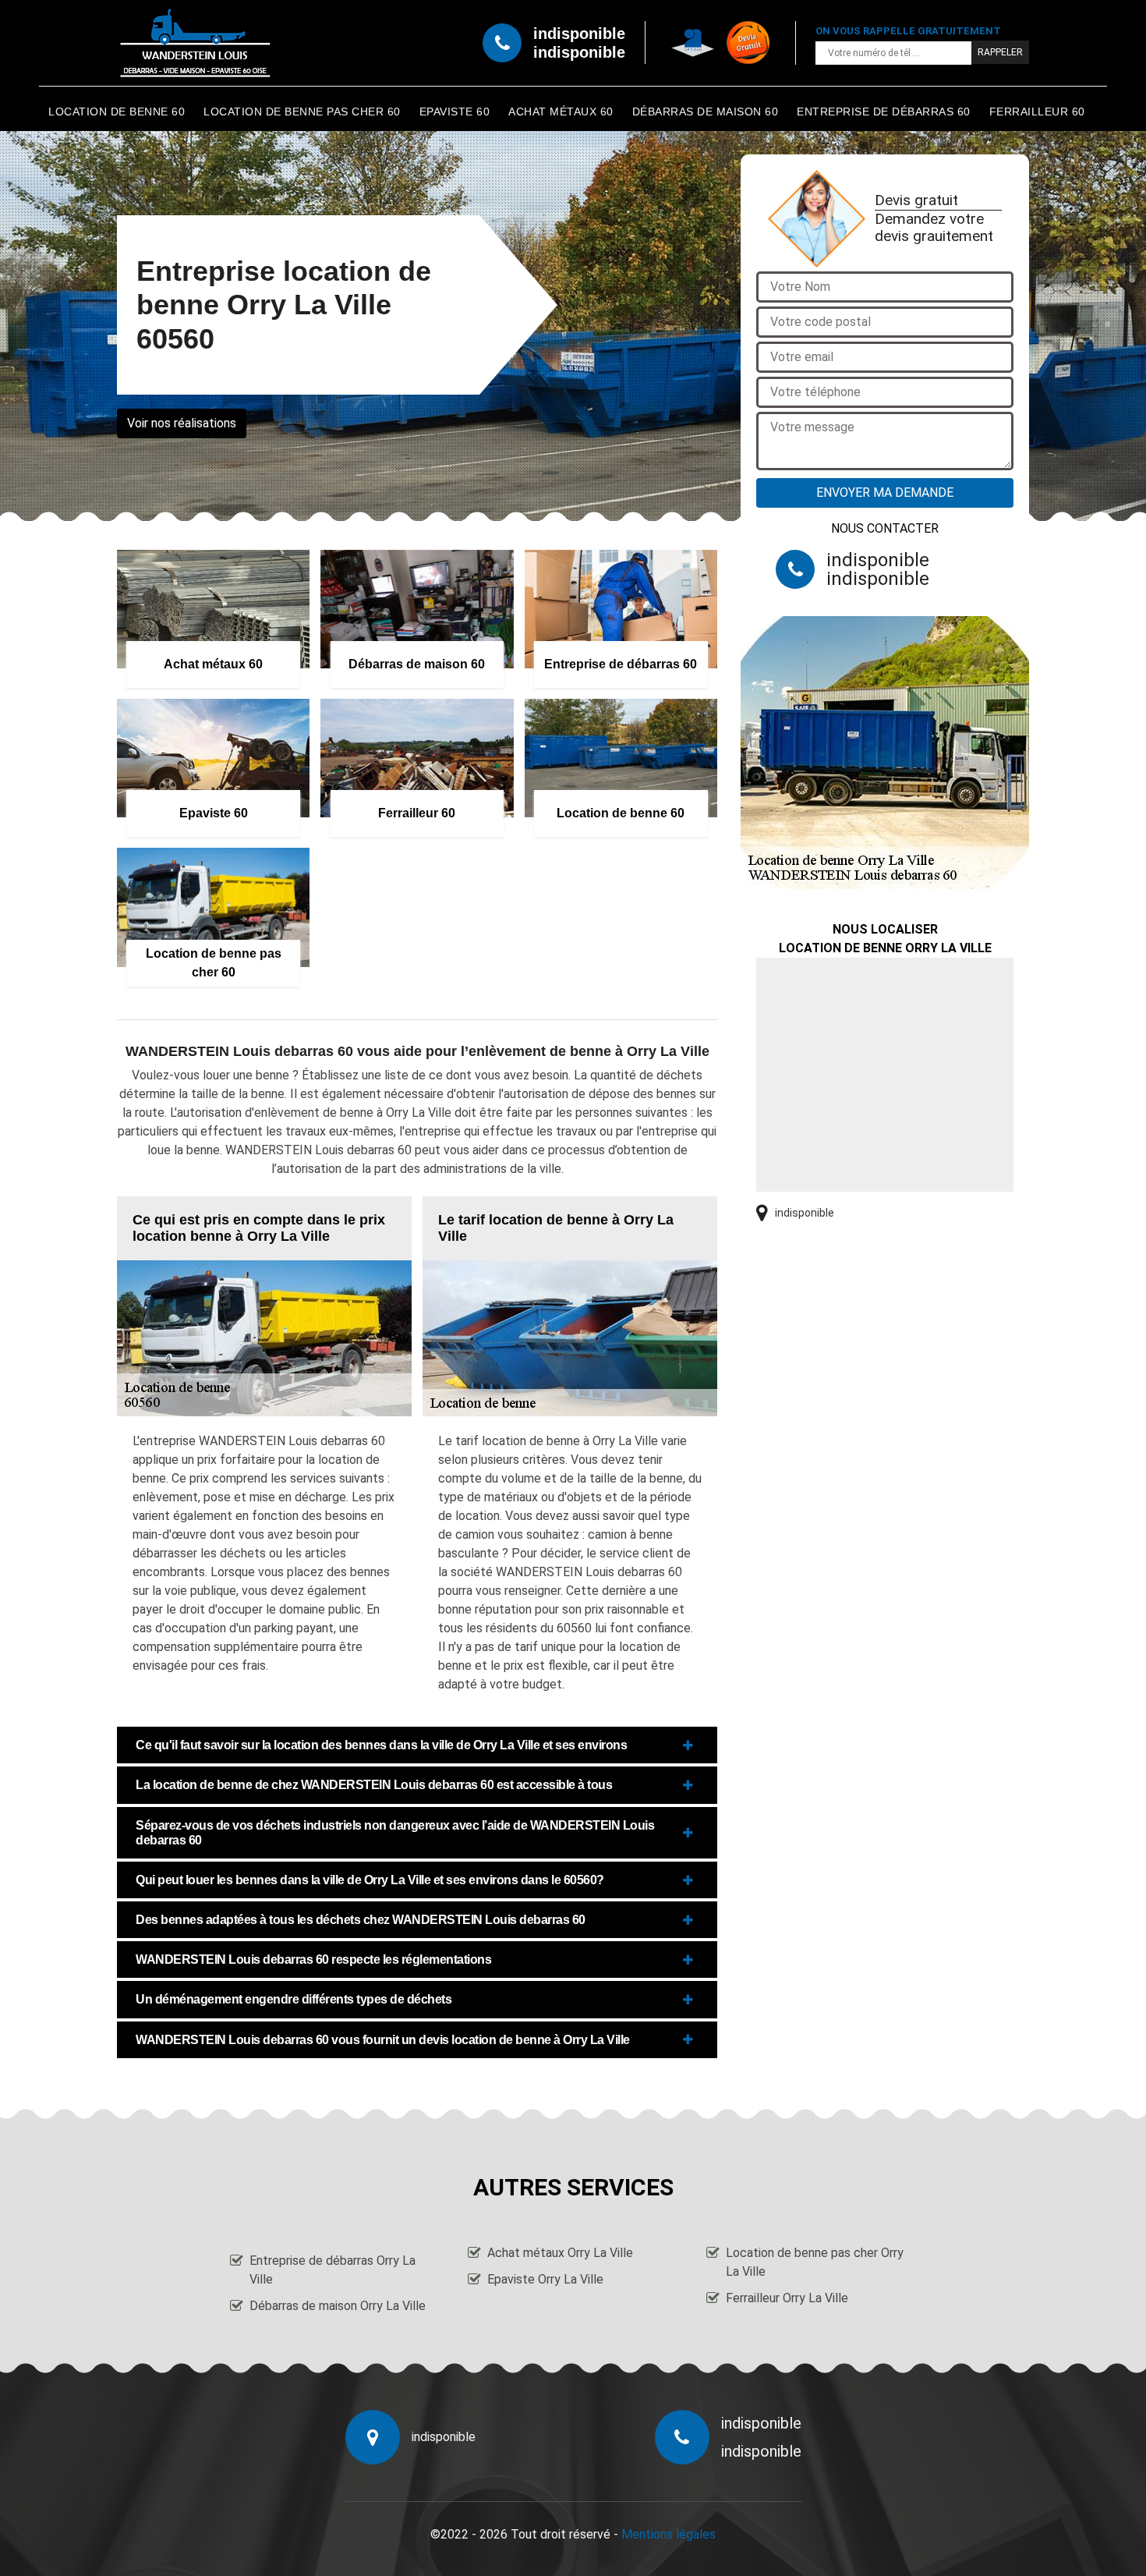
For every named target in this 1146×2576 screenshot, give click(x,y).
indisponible (579, 34)
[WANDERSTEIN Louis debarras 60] (195, 43)
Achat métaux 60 (561, 112)
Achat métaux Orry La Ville (560, 2253)
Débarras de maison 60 (706, 112)
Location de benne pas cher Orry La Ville (815, 2262)
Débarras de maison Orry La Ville (338, 2306)
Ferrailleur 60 (1037, 112)
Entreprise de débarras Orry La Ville (332, 2270)
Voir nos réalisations (182, 423)
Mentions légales (668, 2534)
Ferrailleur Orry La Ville (787, 2298)
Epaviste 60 (455, 112)
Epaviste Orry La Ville (545, 2279)
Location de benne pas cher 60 (302, 112)
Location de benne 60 (117, 112)
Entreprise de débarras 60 (884, 112)
